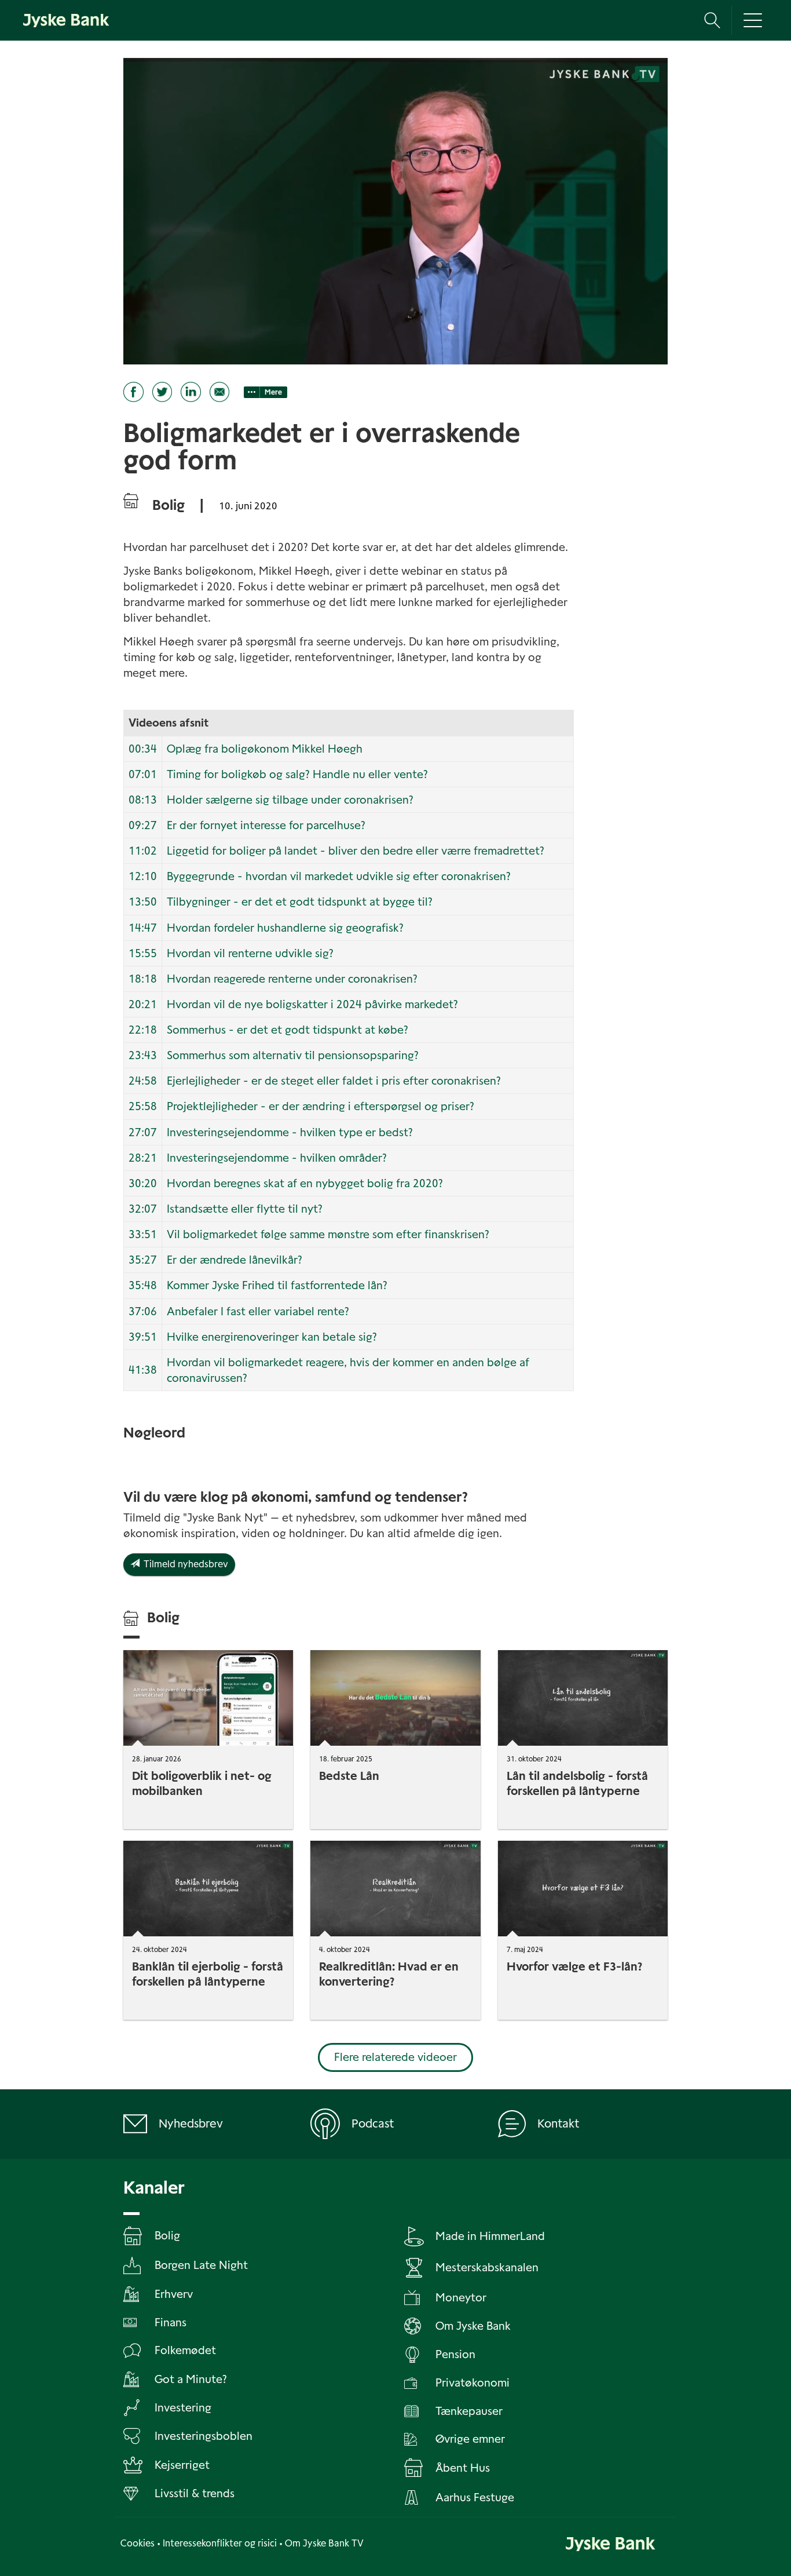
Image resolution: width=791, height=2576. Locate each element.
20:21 (143, 1004)
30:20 (143, 1183)
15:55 (143, 953)
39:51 (143, 1337)
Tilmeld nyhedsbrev (184, 1564)
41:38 (143, 1370)
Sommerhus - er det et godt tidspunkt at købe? (288, 1030)
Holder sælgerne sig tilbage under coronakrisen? (290, 800)
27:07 (143, 1132)
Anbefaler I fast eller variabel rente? (258, 1311)
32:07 (143, 1209)
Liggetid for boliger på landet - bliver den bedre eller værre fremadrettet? (356, 851)
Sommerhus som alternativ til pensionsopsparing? (293, 1055)
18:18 (143, 979)
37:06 (143, 1311)
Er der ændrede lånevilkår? (235, 1260)
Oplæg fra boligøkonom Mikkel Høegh (265, 749)
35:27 (143, 1260)
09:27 (143, 825)
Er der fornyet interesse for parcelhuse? (266, 825)
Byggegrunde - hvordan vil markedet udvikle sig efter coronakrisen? (339, 876)
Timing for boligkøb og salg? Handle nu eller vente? (297, 774)
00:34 (143, 749)
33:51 (143, 1234)
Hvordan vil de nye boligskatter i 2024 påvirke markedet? (312, 1004)
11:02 (143, 851)
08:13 (143, 800)
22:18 (143, 1030)
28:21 (143, 1158)
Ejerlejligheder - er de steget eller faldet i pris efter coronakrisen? (334, 1081)
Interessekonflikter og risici (220, 2543)
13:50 (143, 902)
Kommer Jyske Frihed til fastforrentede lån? (277, 1285)
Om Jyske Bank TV (324, 2543)
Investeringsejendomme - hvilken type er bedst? (290, 1132)
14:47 (143, 928)
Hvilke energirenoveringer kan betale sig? (272, 1337)
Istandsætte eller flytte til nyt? (245, 1209)
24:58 (143, 1081)
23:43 (143, 1055)
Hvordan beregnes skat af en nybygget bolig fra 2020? (305, 1183)
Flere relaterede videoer (395, 2057)
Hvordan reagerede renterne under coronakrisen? (292, 979)
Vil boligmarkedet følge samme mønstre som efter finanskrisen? (328, 1234)
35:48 (143, 1285)
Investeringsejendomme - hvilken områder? (277, 1158)
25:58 (143, 1106)
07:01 (143, 774)
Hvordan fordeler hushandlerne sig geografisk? (285, 928)
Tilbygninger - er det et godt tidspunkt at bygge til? (300, 902)
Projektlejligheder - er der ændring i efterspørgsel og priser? (321, 1106)
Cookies (138, 2543)
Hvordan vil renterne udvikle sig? (250, 953)
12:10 (143, 876)
